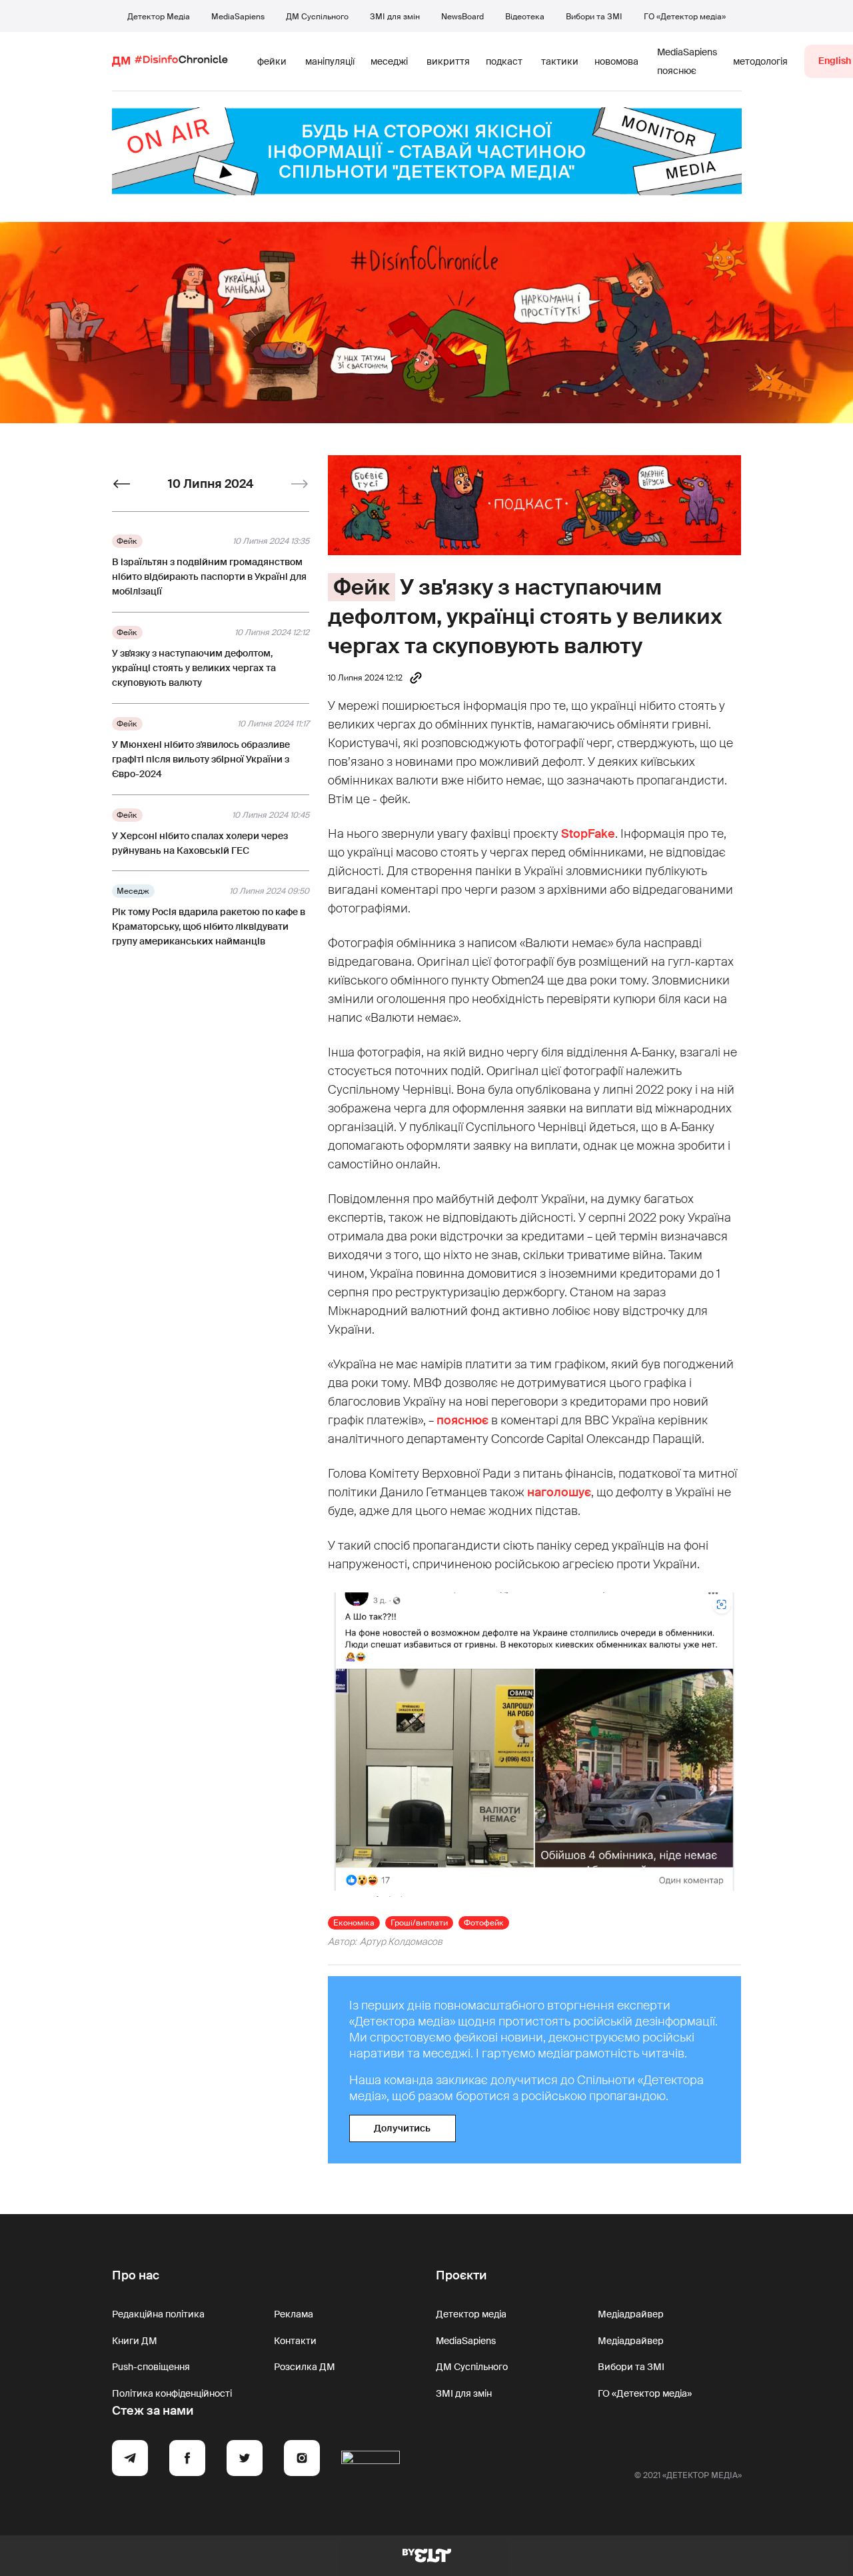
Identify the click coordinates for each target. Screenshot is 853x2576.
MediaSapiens (238, 17)
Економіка (354, 1923)
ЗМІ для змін (395, 17)
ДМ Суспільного (317, 17)
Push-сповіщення (151, 2367)
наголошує (559, 1492)
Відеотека (525, 17)
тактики (560, 61)
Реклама (294, 2314)
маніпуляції (330, 61)
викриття (448, 61)
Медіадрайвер (631, 2314)
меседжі (389, 61)
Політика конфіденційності (172, 2393)
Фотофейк (484, 1923)
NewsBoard (462, 17)
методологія (760, 61)
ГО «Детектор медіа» (685, 17)
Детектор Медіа (159, 17)
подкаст (504, 61)
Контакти (295, 2341)
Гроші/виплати (419, 1923)
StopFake (588, 834)
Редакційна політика (158, 2314)
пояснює (462, 1420)
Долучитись (402, 2128)
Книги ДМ (135, 2341)
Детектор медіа (471, 2314)
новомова (616, 61)
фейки (272, 61)
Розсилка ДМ (305, 2367)
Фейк (362, 587)
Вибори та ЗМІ (594, 17)
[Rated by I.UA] (371, 2460)
